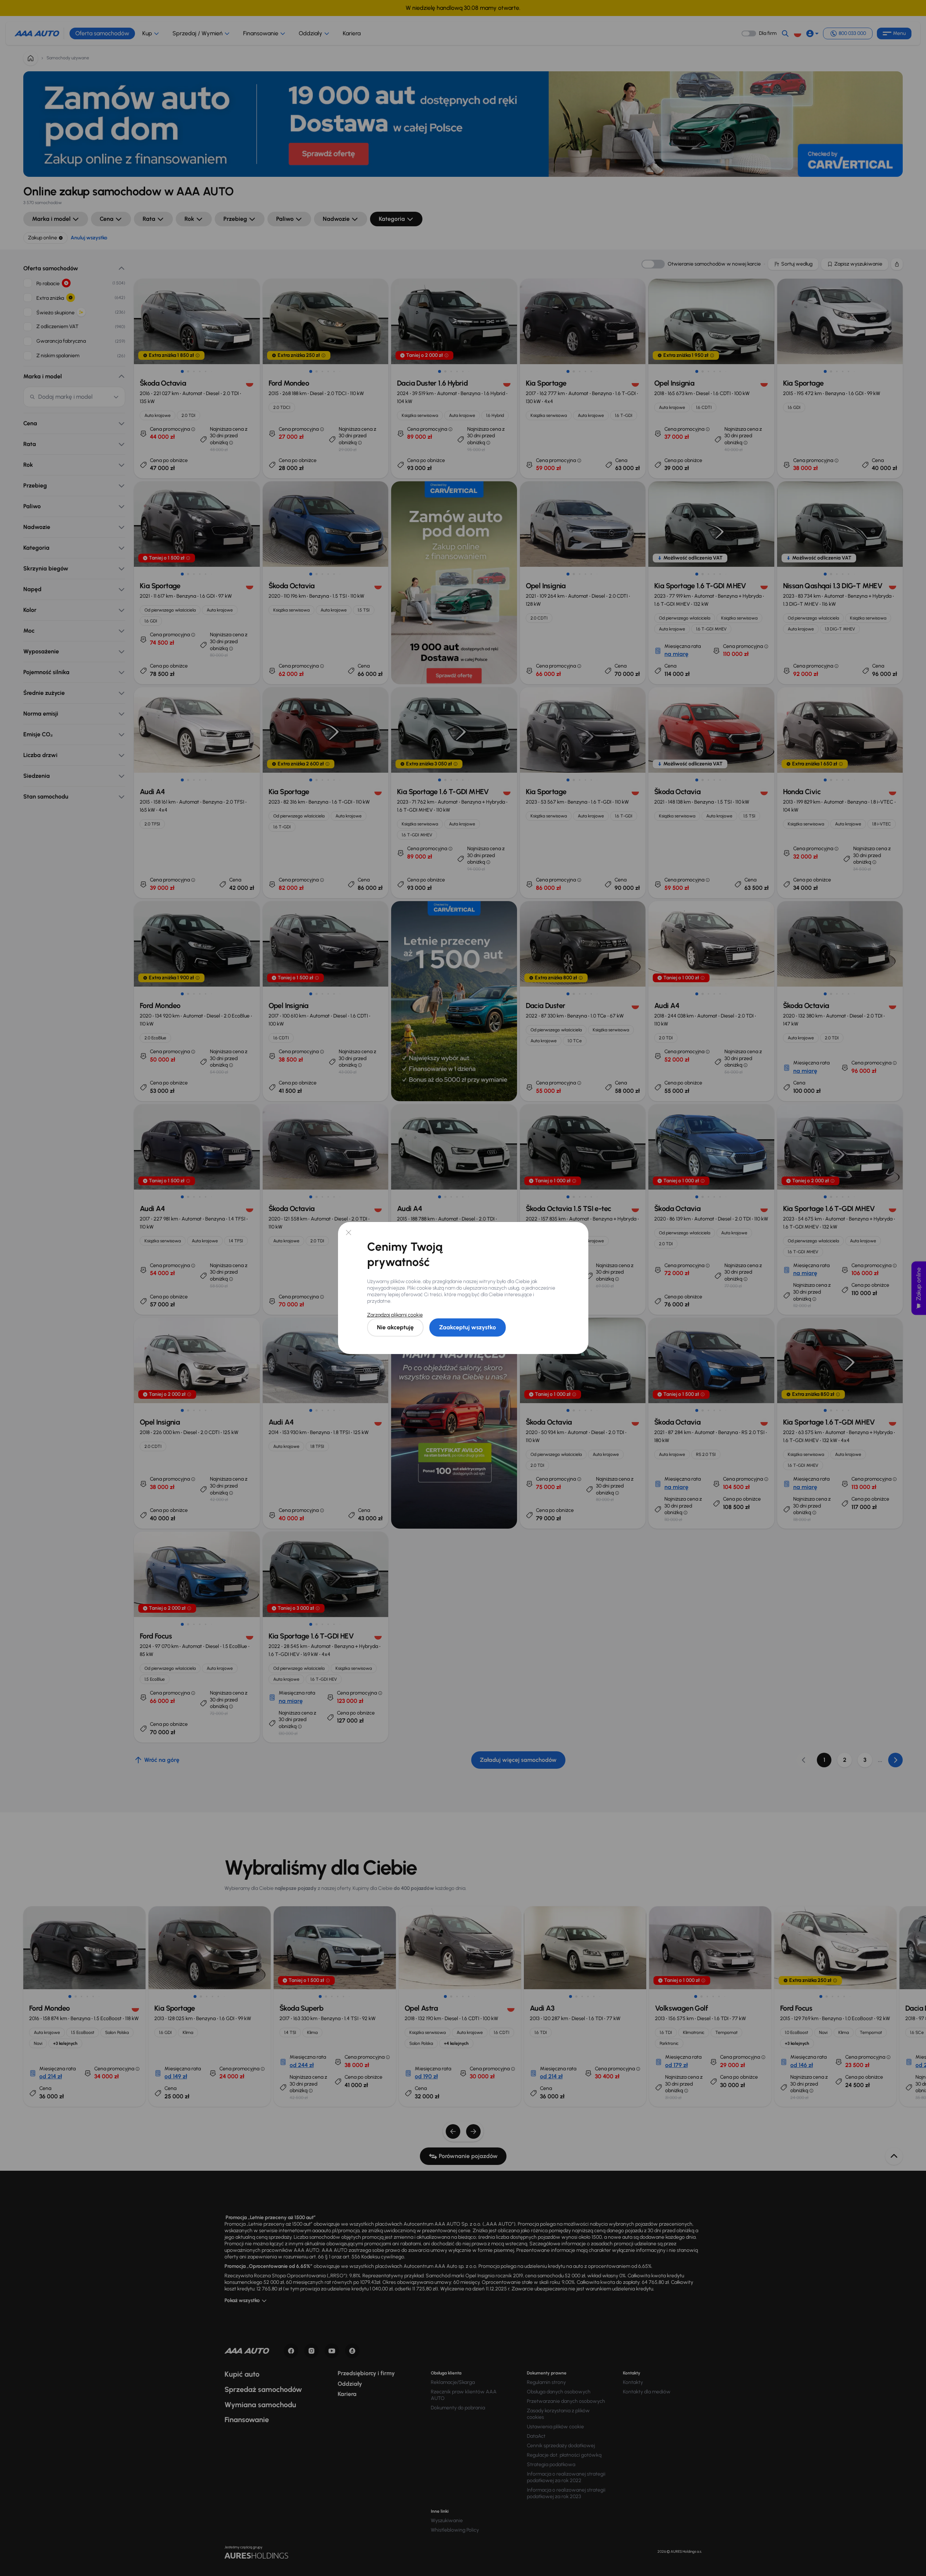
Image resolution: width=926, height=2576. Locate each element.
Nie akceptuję (395, 1327)
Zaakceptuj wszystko (468, 1327)
